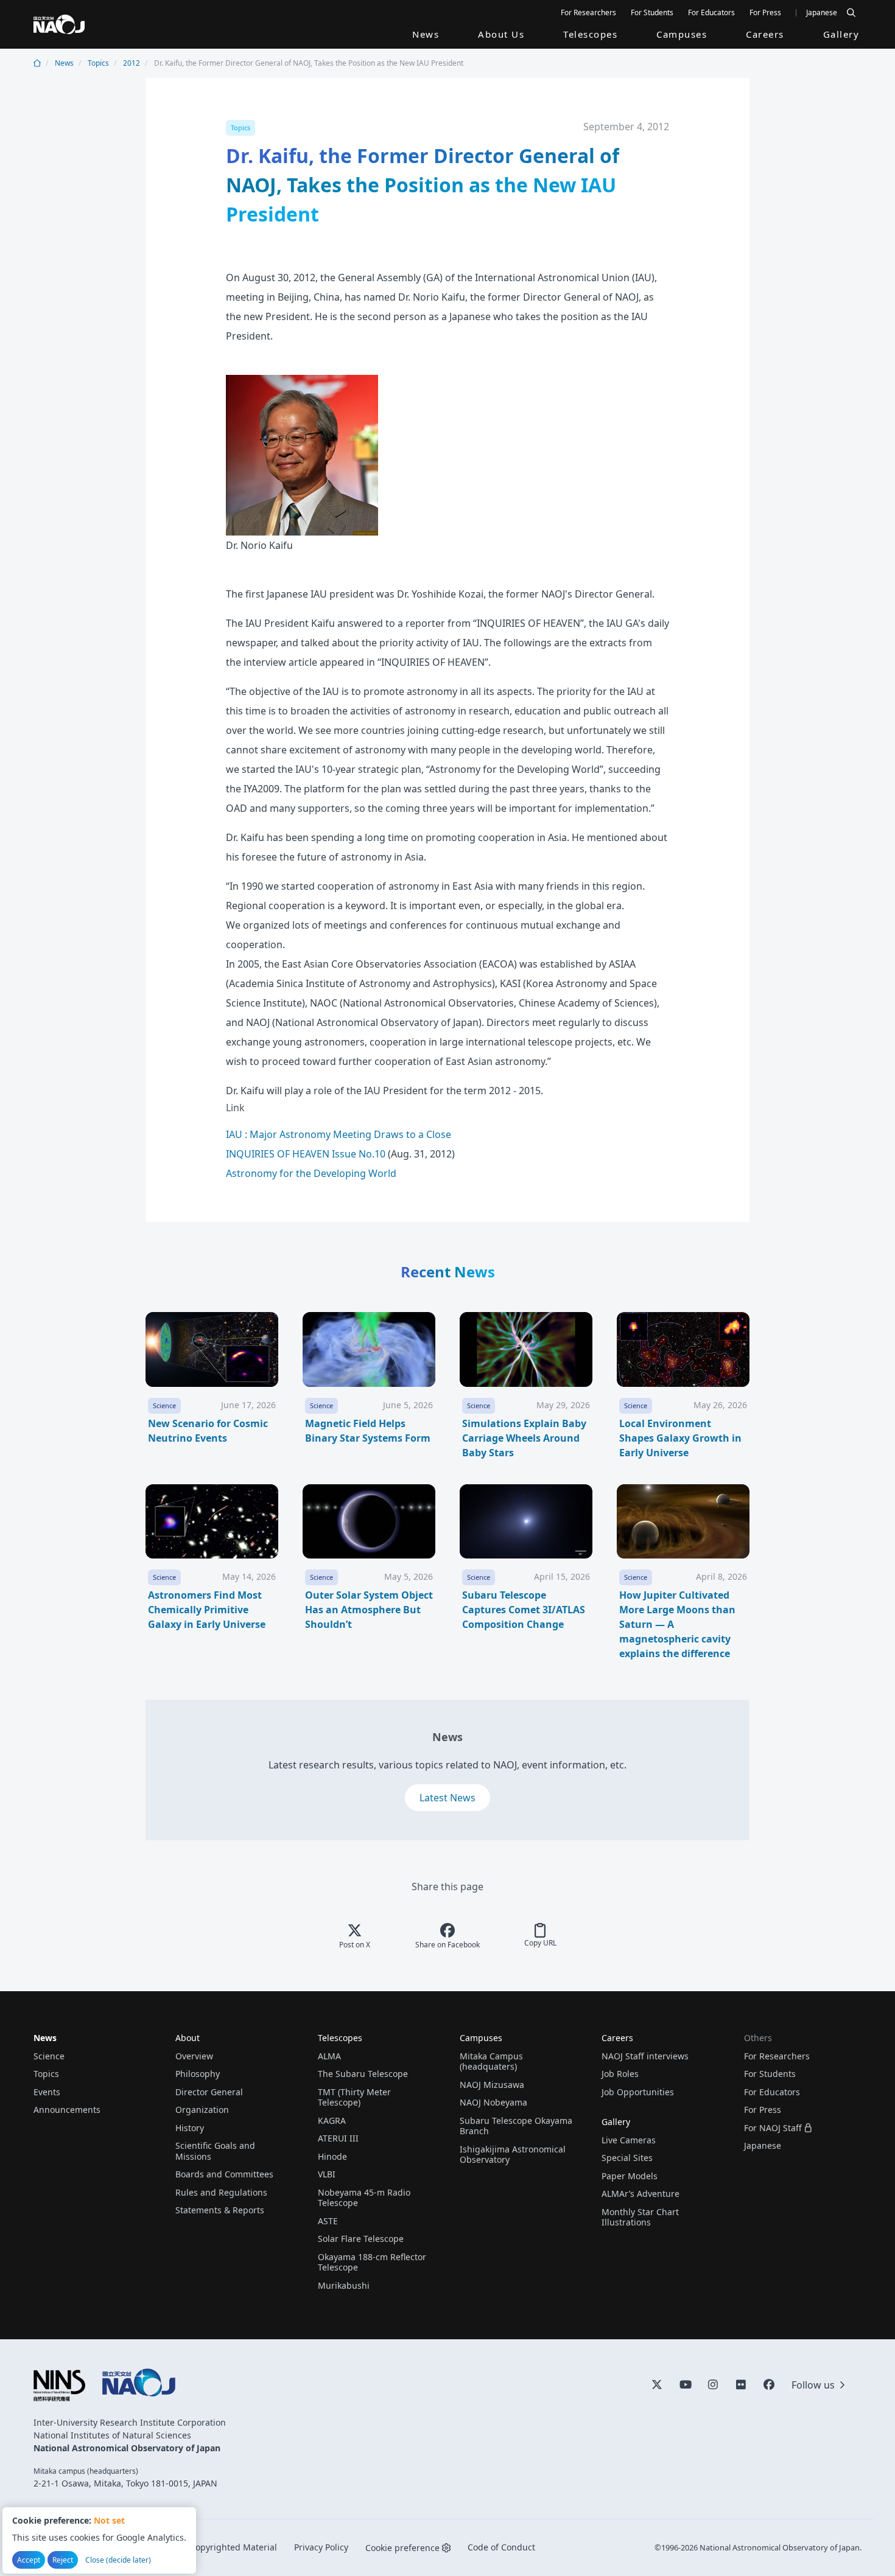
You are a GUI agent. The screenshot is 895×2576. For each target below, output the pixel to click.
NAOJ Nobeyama (493, 2102)
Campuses (682, 34)
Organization (202, 2110)
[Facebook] (769, 2384)
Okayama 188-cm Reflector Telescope (372, 2262)
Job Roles (620, 2074)
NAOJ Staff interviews (645, 2056)
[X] (657, 2384)
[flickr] (741, 2384)
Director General (209, 2092)
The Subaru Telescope (363, 2074)
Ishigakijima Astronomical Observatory (513, 2155)
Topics (98, 63)
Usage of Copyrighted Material (214, 2547)
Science (49, 2056)
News (426, 34)
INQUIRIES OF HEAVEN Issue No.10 (306, 1154)
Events (47, 2092)
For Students (652, 12)
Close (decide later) (118, 2560)
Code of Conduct (501, 2547)
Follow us (813, 2385)
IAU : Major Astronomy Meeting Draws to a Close (339, 1134)
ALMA (329, 2056)
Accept (29, 2560)
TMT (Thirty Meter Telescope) (354, 2097)
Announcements (67, 2110)
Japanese (822, 12)
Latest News (447, 1798)
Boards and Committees (224, 2174)
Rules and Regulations (221, 2192)
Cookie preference (402, 2548)
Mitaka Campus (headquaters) (491, 2061)
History (190, 2128)
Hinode (332, 2156)
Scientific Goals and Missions (215, 2151)
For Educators (711, 12)
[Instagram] (713, 2384)
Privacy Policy (321, 2547)
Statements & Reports (220, 2210)
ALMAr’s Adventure (641, 2194)
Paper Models (630, 2176)
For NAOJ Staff (773, 2128)
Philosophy (198, 2074)
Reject (63, 2560)
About (188, 2038)
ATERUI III (338, 2138)
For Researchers (588, 12)
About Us (501, 34)
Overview (194, 2056)
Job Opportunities (638, 2092)
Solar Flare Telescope (361, 2239)
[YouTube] (685, 2384)
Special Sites (627, 2158)
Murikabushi (344, 2285)
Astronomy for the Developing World (311, 1173)
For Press (765, 12)
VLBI (327, 2174)
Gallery (841, 34)
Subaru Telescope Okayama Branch (516, 2126)
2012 (132, 63)
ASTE (328, 2221)
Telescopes (590, 34)
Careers (765, 34)
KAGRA (332, 2120)
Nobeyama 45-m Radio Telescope (364, 2198)
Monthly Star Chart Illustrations (640, 2217)
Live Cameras (629, 2140)
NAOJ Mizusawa (492, 2085)
